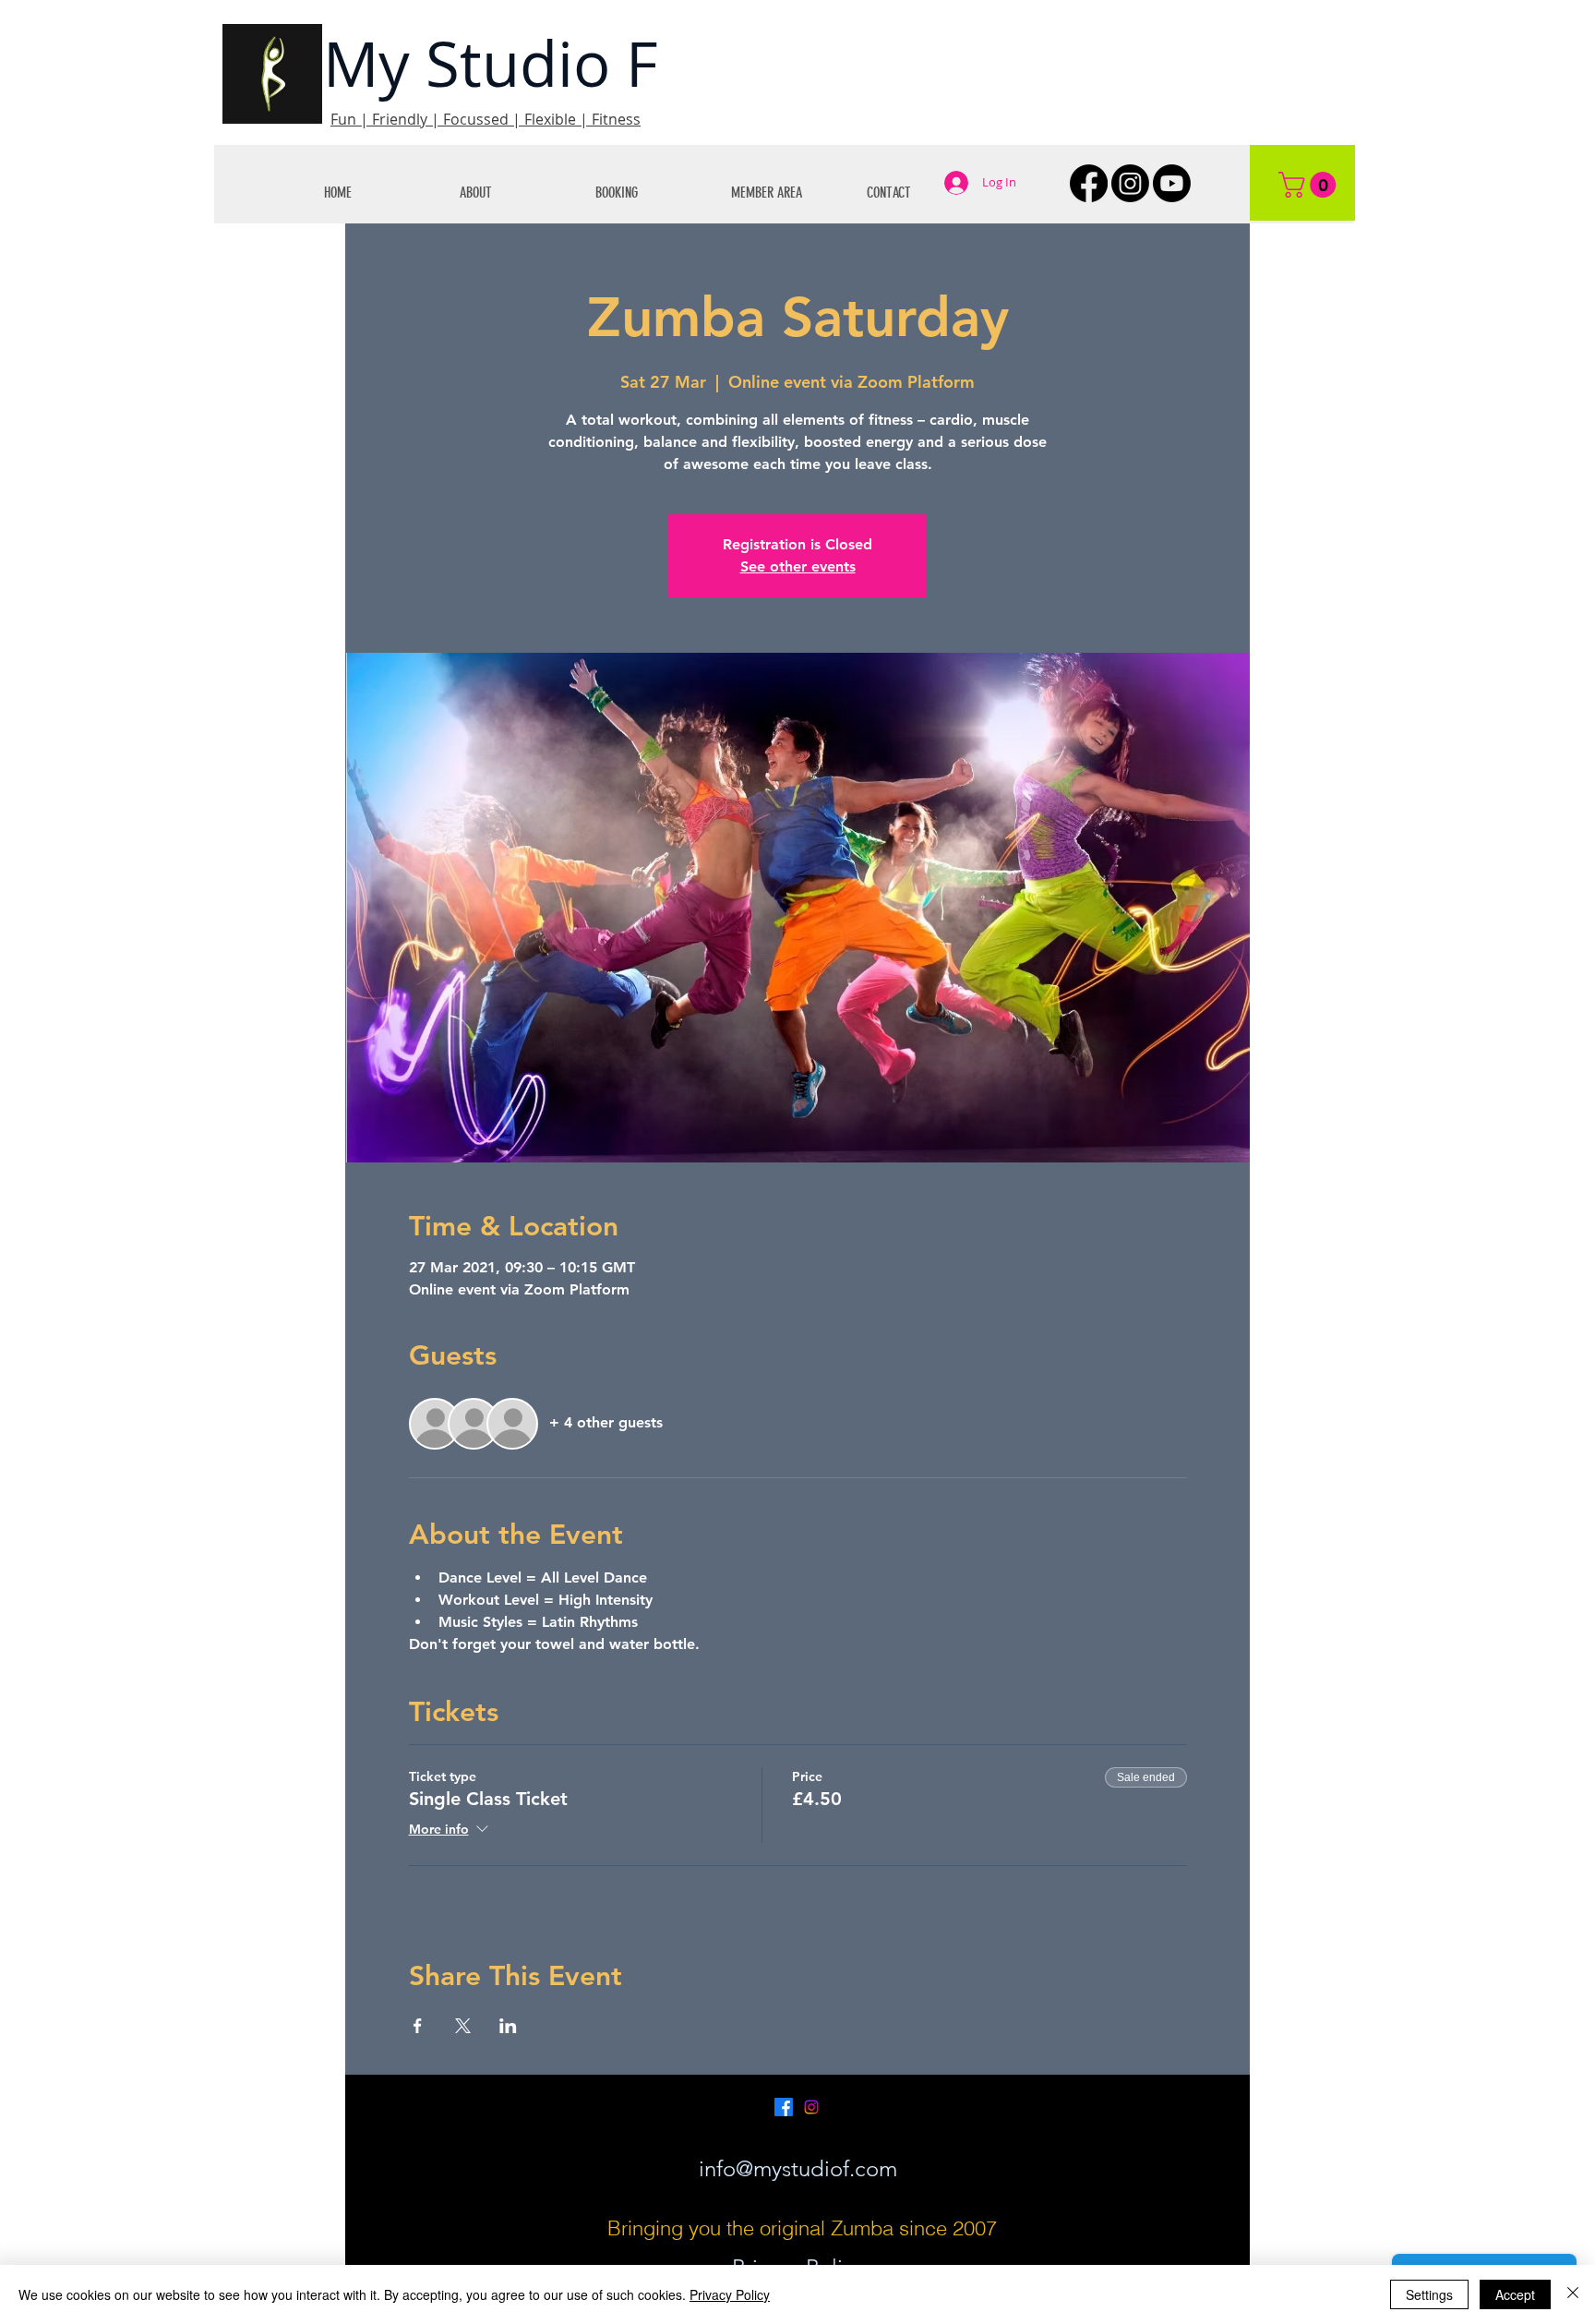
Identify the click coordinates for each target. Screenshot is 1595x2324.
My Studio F (491, 63)
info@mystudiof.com (798, 2168)
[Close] (1573, 2294)
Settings (1429, 2294)
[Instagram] (1130, 183)
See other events (798, 566)
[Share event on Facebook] (418, 2026)
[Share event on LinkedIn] (508, 2026)
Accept (1515, 2294)
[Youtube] (1172, 183)
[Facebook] (1089, 183)
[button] (514, 193)
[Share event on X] (463, 2026)
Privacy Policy (730, 2294)
